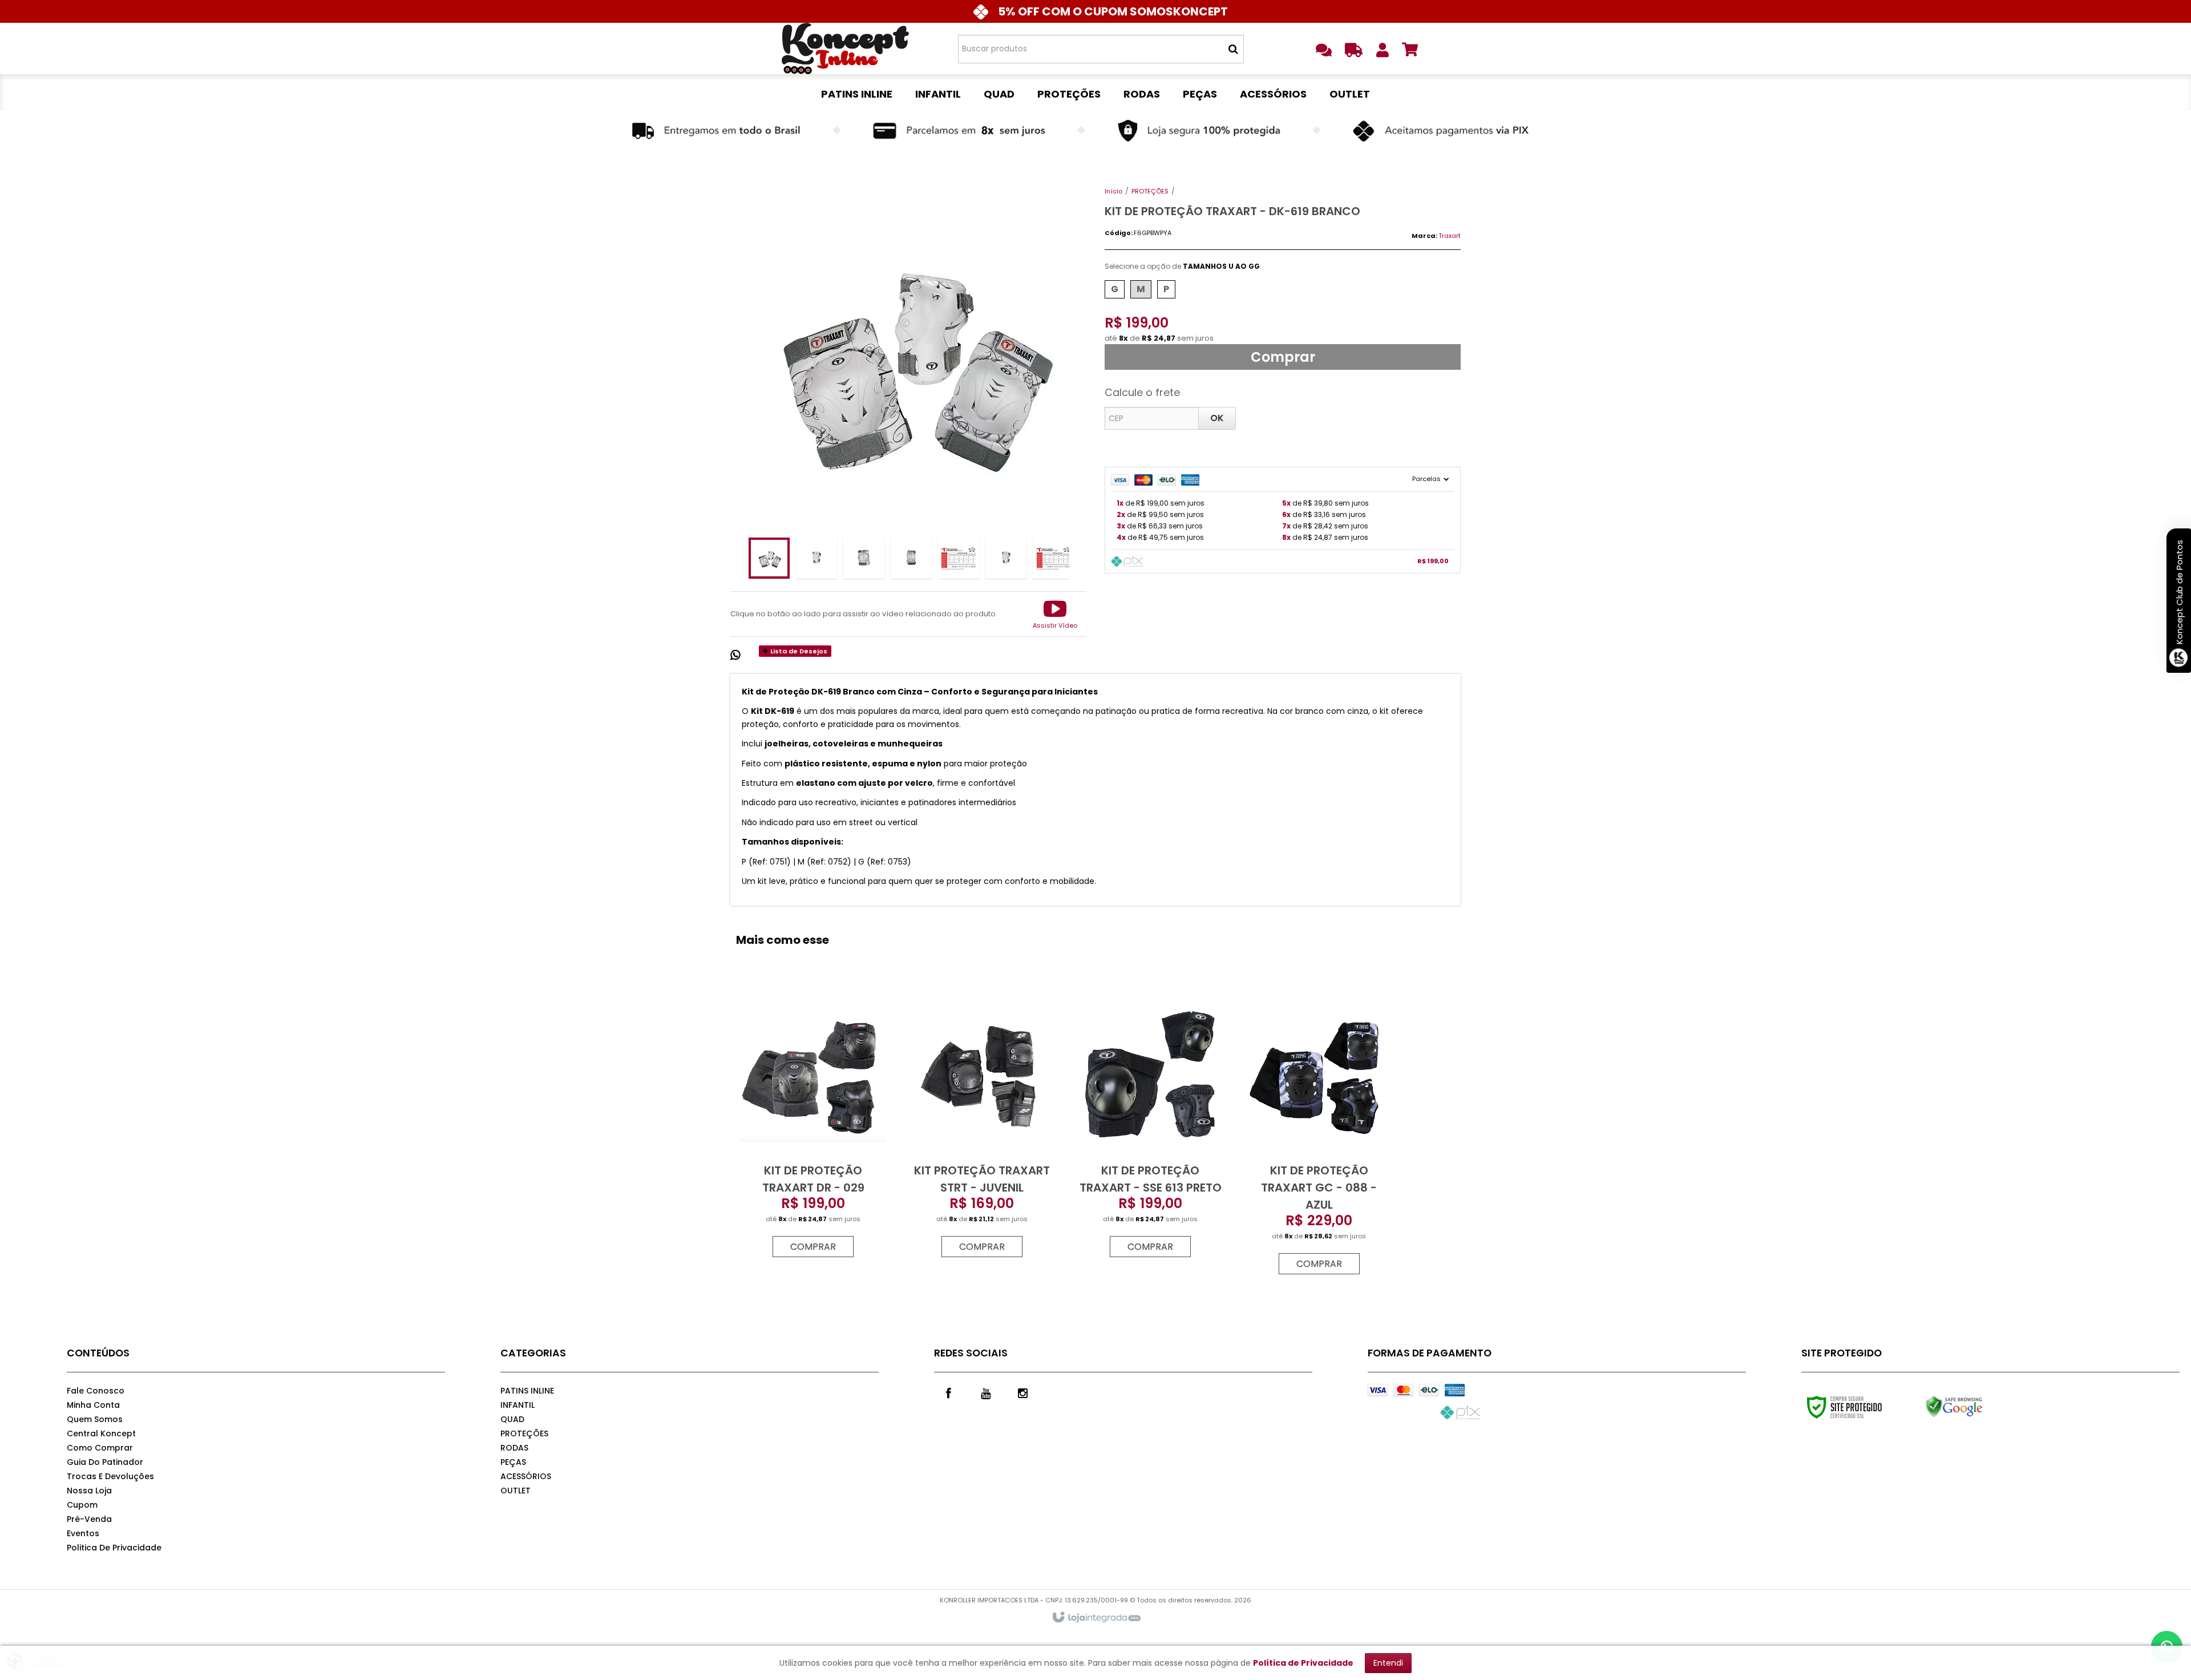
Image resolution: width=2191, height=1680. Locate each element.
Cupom (82, 1505)
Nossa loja (89, 1491)
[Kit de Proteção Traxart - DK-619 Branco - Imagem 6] (1006, 558)
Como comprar (100, 1448)
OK (1217, 418)
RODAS (514, 1448)
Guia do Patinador (105, 1462)
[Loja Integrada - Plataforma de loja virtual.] (1096, 1618)
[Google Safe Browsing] (1978, 1407)
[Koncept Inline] (845, 49)
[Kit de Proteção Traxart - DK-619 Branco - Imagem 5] (959, 558)
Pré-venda (89, 1519)
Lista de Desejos (798, 651)
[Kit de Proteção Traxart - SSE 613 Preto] (1150, 1127)
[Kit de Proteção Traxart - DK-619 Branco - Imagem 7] (1053, 558)
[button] (1055, 614)
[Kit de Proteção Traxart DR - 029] (813, 1127)
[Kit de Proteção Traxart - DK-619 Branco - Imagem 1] (769, 558)
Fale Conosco (96, 1391)
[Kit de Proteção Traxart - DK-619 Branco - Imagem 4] (911, 558)
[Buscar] (1233, 49)
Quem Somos (95, 1419)
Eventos (83, 1533)
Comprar (1283, 357)
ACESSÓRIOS (526, 1476)
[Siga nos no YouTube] (985, 1392)
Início (1113, 191)
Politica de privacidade (114, 1548)
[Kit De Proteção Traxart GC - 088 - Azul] (1319, 1135)
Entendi (1388, 1663)
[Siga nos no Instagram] (1022, 1392)
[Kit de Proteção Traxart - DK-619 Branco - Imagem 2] (816, 558)
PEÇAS (513, 1462)
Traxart (1450, 236)
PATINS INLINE (527, 1391)
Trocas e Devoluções (110, 1476)
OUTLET (516, 1491)
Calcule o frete (1142, 392)
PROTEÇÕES (1150, 191)
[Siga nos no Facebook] (948, 1392)
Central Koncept (101, 1433)
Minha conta (93, 1405)
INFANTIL (518, 1405)
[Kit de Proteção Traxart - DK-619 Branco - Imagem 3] (864, 558)
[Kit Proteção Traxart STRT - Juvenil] (982, 1127)
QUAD (512, 1419)
